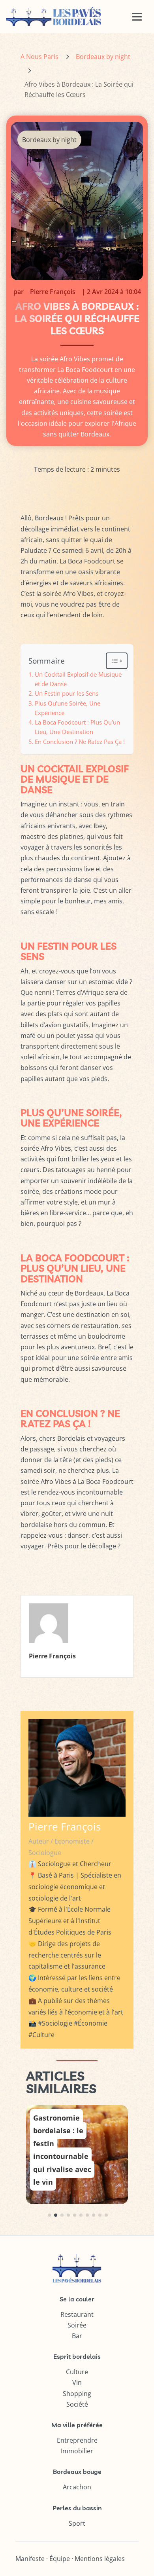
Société (77, 2404)
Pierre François (53, 292)
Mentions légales (100, 2559)
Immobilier (77, 2451)
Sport (77, 2523)
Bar (77, 2336)
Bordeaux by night (103, 57)
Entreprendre (77, 2440)
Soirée (77, 2325)
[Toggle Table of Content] (113, 661)
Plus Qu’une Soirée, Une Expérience (68, 708)
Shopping (77, 2394)
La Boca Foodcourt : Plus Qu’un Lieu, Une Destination (77, 727)
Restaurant (77, 2314)
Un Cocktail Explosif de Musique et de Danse (78, 679)
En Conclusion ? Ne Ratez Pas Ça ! (80, 742)
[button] (49, 2215)
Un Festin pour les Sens (67, 693)
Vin (77, 2383)
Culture (77, 2372)
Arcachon (77, 2487)
